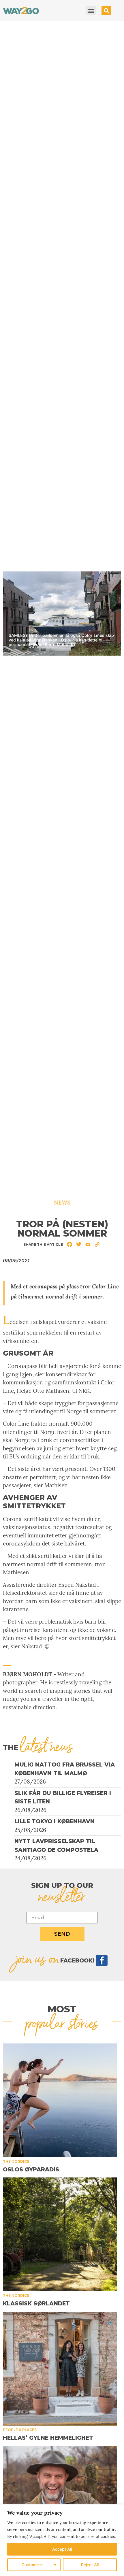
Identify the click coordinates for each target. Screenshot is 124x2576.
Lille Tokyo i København (55, 1821)
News (62, 1203)
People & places (20, 2430)
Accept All (62, 2549)
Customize (32, 2565)
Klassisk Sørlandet (36, 2304)
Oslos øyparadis (31, 2170)
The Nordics (16, 2161)
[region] (62, 2540)
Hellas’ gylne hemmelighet (48, 2438)
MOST (62, 2009)
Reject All (90, 2565)
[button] (91, 11)
